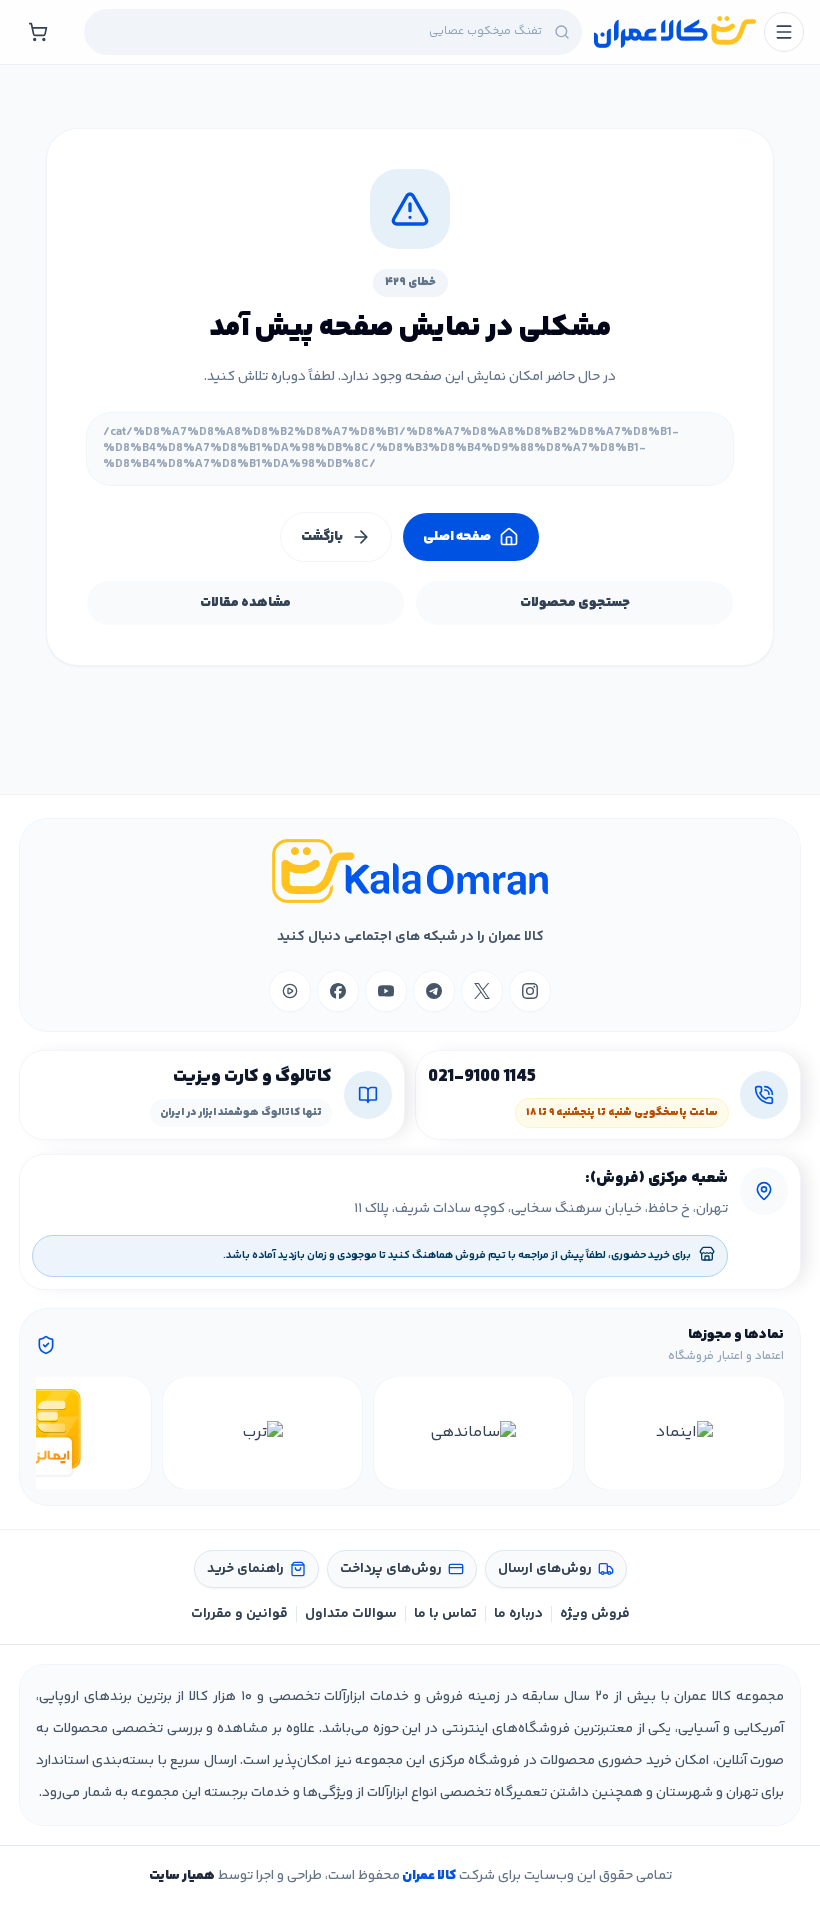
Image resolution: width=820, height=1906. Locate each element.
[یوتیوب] (386, 991)
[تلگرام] (434, 991)
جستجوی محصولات (575, 603)
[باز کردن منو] (784, 32)
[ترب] (262, 1433)
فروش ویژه (595, 1614)
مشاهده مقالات (245, 603)
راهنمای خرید (245, 1569)
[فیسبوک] (338, 991)
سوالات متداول (351, 1614)
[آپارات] (290, 991)
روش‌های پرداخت (391, 1569)
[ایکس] (482, 991)
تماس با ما (445, 1614)
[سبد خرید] (38, 32)
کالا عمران (428, 1876)
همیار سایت (182, 1876)
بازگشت (322, 537)
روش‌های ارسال (545, 1569)
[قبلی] (766, 1433)
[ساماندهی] (473, 1433)
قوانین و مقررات (239, 1614)
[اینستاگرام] (530, 991)
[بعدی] (54, 1433)
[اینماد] (684, 1433)
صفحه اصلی (457, 537)
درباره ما (518, 1614)
